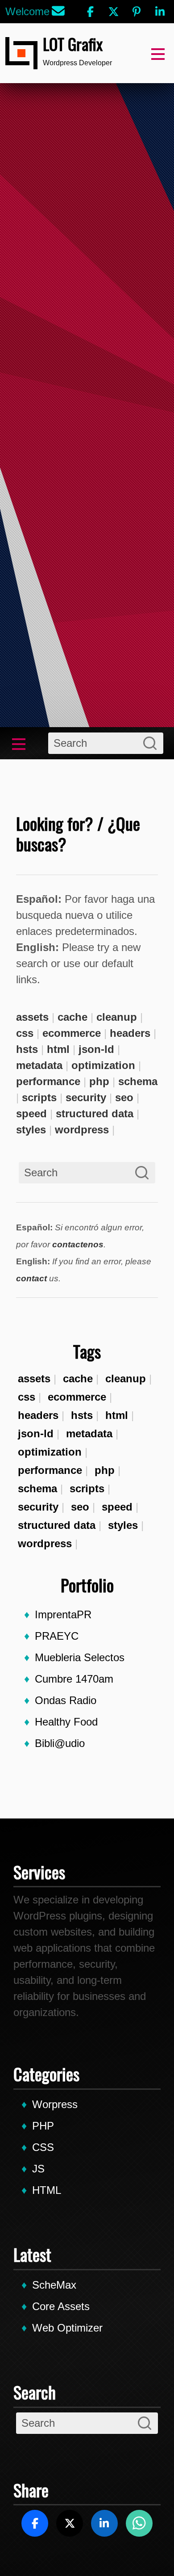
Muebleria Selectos (80, 1657)
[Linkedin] (160, 12)
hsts (82, 1415)
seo (80, 1507)
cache (78, 1378)
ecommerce (77, 1397)
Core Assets (61, 2306)
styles (123, 1525)
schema (37, 1488)
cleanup (126, 1378)
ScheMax (54, 2285)
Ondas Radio (66, 1700)
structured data (57, 1525)
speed (117, 1507)
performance (50, 1470)
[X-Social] (113, 12)
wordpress (45, 1543)
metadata (89, 1433)
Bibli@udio (60, 1743)
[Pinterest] (137, 12)
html (117, 1415)
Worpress (55, 2104)
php (105, 1470)
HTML (47, 2190)
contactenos (78, 1244)
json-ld (36, 1433)
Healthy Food (66, 1722)
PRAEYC (57, 1636)
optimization (50, 1452)
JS (38, 2169)
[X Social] (70, 2523)
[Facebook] (90, 12)
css (27, 1397)
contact (31, 1278)
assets (34, 1378)
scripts (87, 1488)
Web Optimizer (67, 2328)
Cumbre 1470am (74, 1679)
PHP (43, 2126)
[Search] (150, 743)
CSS (43, 2147)
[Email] (58, 12)
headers (38, 1415)
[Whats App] (139, 2523)
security (38, 1507)
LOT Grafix (73, 44)
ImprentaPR (63, 1614)
